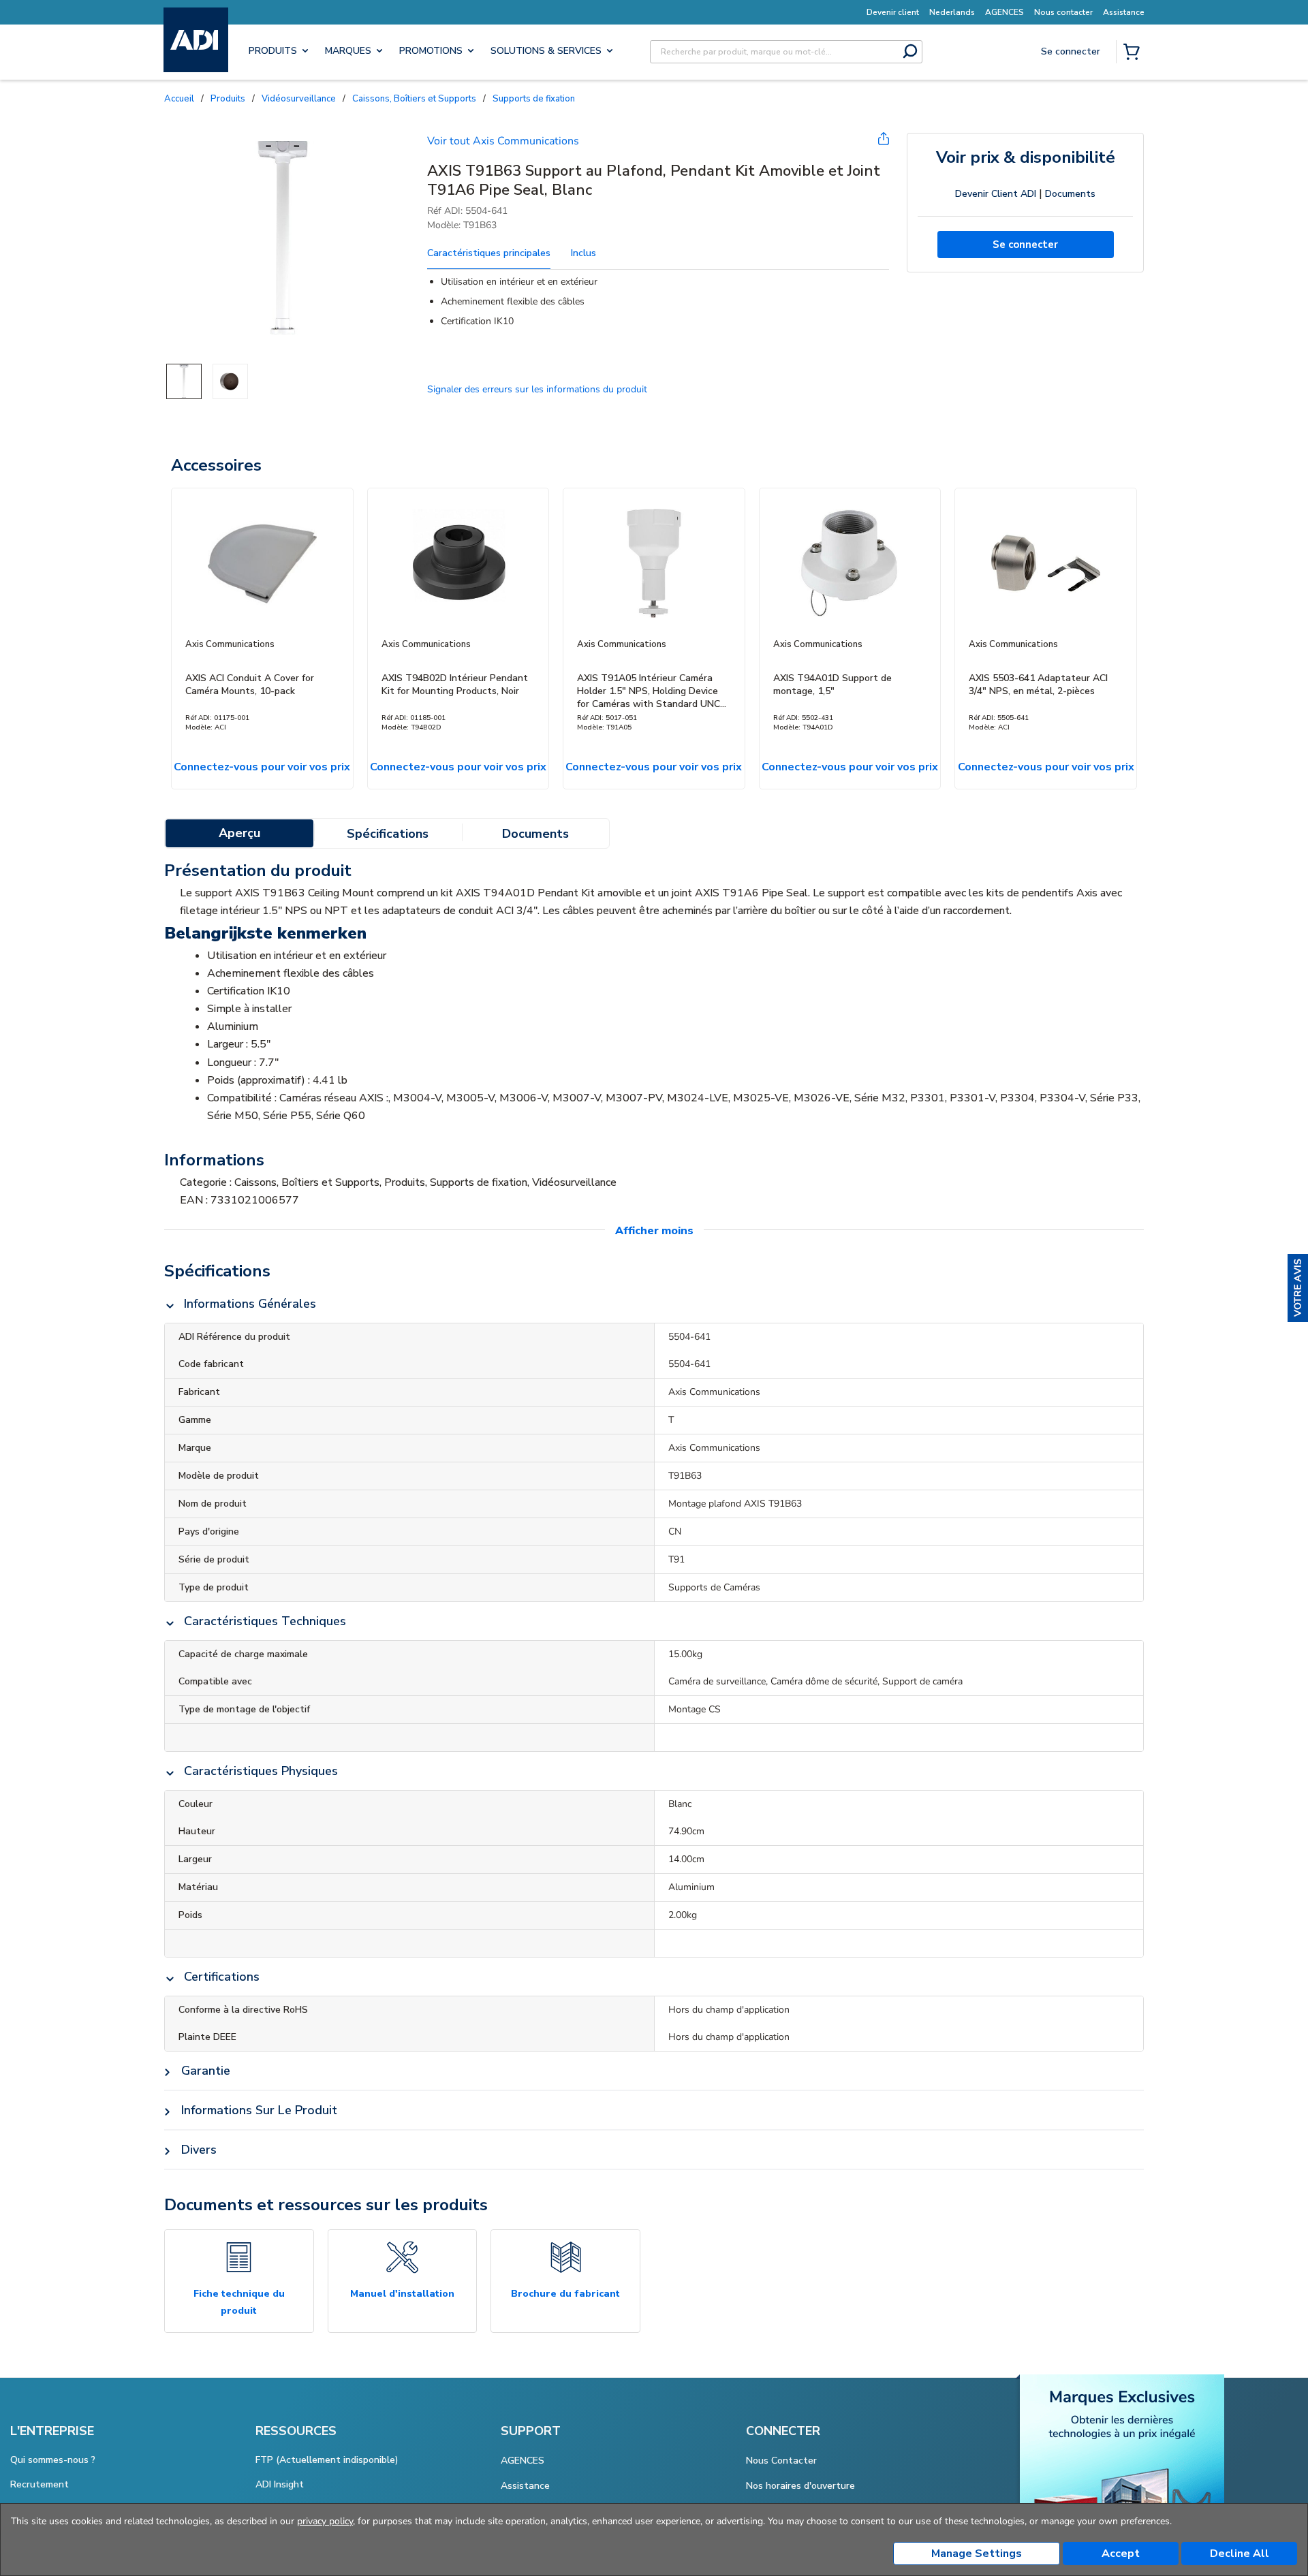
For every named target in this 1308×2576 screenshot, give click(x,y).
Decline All (1240, 2554)
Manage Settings (977, 2554)
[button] (1298, 1288)
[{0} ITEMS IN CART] (1134, 53)
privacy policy (325, 2521)
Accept (1121, 2554)
